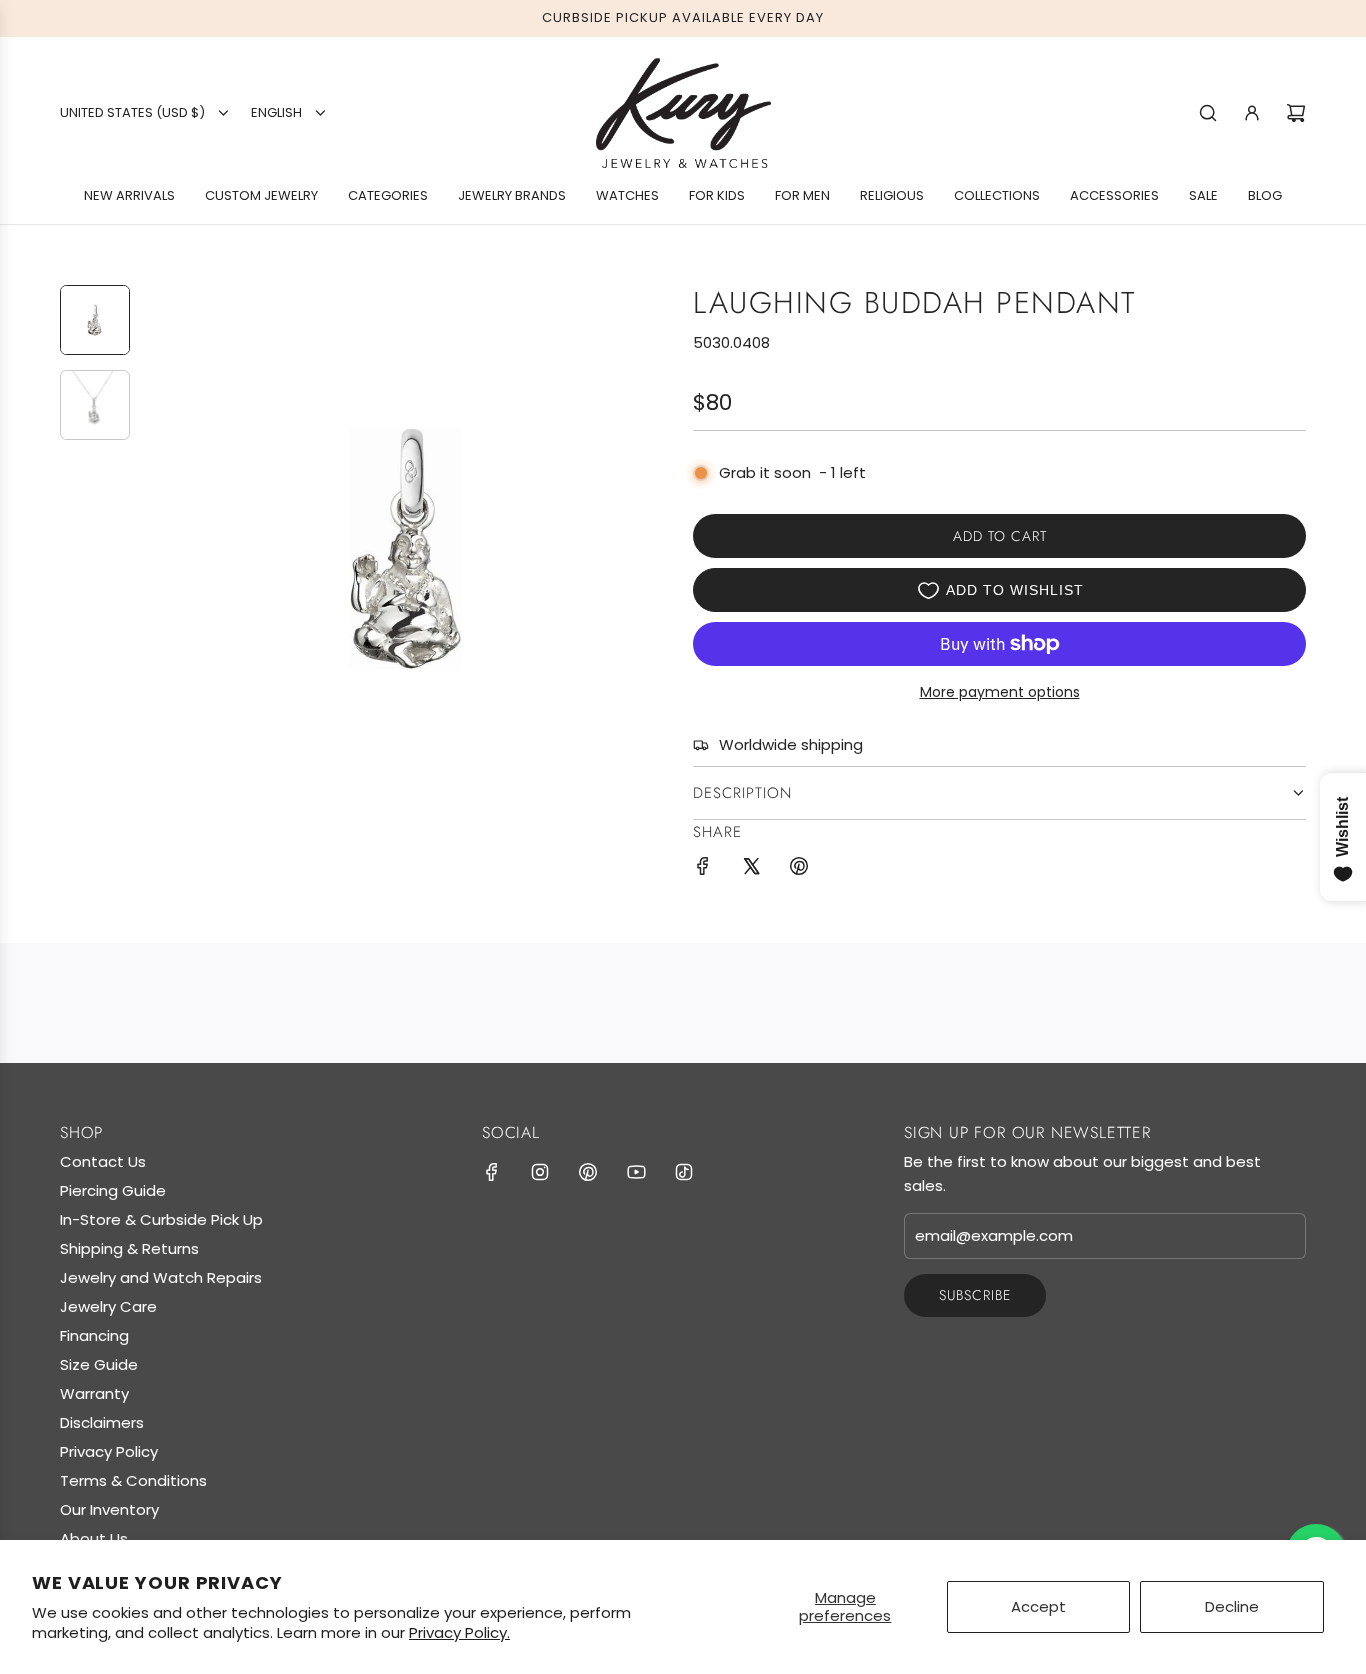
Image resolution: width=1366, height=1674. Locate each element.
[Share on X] (751, 869)
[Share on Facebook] (703, 869)
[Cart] (1296, 113)
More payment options (1000, 692)
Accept (1038, 1606)
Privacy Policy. (459, 1632)
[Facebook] (492, 1172)
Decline (1232, 1606)
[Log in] (1252, 113)
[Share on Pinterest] (799, 869)
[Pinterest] (588, 1172)
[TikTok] (684, 1172)
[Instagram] (540, 1172)
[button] (161, 549)
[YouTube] (636, 1172)
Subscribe (975, 1295)
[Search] (1208, 113)
